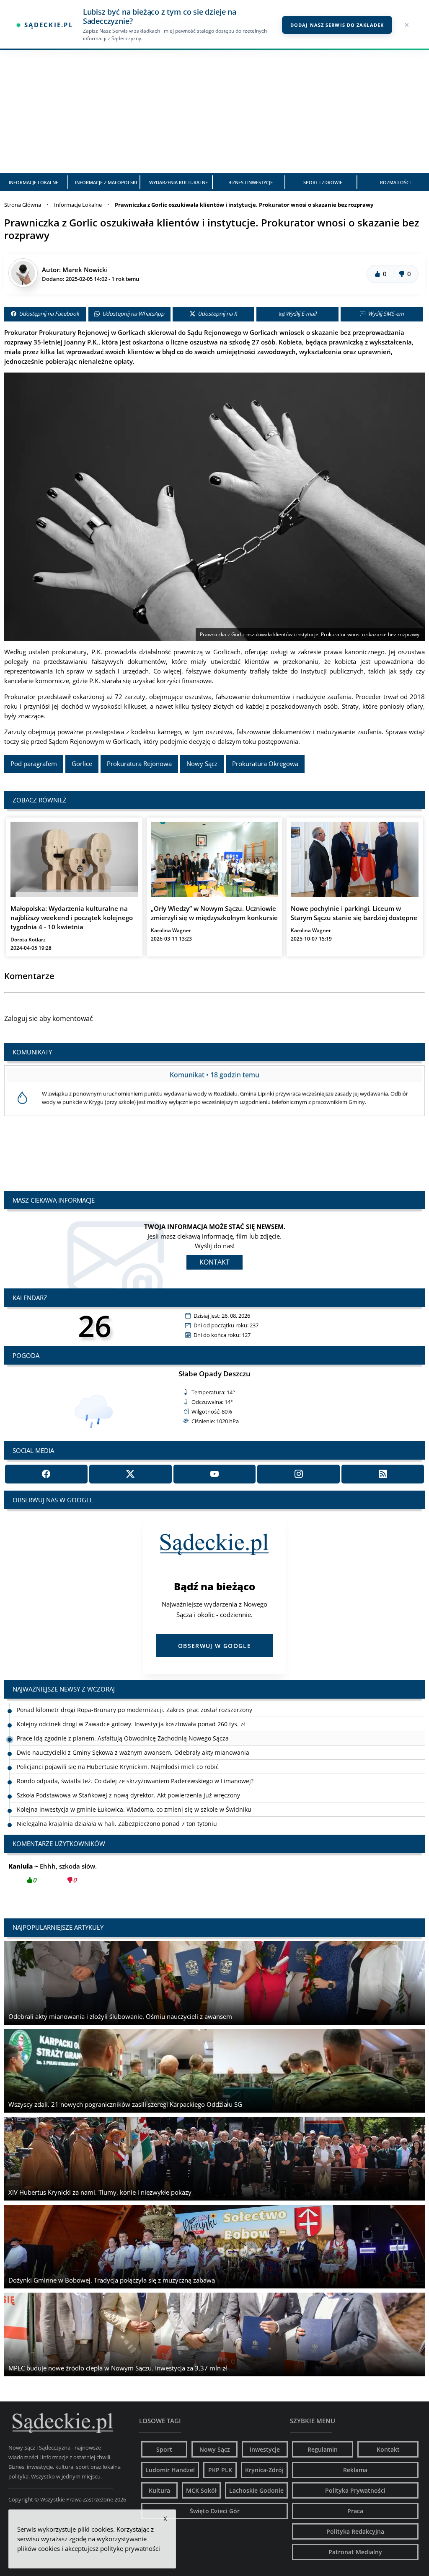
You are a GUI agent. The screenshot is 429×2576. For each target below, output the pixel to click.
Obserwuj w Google (214, 1646)
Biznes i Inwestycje (251, 182)
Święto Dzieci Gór (215, 2511)
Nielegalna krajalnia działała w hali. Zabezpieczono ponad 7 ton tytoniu (117, 1809)
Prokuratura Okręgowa (265, 764)
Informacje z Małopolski (106, 182)
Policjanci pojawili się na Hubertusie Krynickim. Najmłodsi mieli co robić (118, 1752)
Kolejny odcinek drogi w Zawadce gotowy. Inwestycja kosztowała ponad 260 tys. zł (131, 1710)
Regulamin (323, 2449)
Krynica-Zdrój (264, 2470)
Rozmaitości (395, 182)
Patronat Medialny (355, 2552)
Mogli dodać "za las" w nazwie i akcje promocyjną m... (105, 1873)
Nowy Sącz (202, 764)
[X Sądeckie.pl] (131, 1474)
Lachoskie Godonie (256, 2490)
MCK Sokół (201, 2490)
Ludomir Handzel (170, 2470)
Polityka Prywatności (355, 2490)
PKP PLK (220, 2470)
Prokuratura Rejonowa (139, 764)
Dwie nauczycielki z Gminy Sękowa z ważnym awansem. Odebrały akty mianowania (133, 1738)
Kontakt (214, 1262)
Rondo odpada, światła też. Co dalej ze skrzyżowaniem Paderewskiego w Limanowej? (135, 1767)
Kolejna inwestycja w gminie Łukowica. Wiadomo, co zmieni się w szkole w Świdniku (134, 1795)
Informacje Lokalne (34, 182)
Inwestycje (265, 2449)
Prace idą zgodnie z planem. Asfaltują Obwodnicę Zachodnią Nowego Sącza (123, 1724)
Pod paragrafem (34, 764)
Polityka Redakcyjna (355, 2531)
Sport (164, 2449)
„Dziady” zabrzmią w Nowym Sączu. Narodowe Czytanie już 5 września (116, 1824)
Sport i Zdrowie (323, 182)
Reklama (355, 2470)
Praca (355, 2511)
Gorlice (82, 764)
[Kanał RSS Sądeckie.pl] (383, 1474)
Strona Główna (23, 205)
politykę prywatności (130, 2548)
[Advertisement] (214, 111)
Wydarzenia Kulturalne (178, 182)
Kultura (159, 2490)
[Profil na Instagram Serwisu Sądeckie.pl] (298, 1474)
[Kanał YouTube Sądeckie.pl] (215, 1474)
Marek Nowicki (85, 270)
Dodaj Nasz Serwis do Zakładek (337, 25)
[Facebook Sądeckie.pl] (46, 1474)
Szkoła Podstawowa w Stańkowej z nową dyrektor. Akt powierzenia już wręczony (128, 1781)
